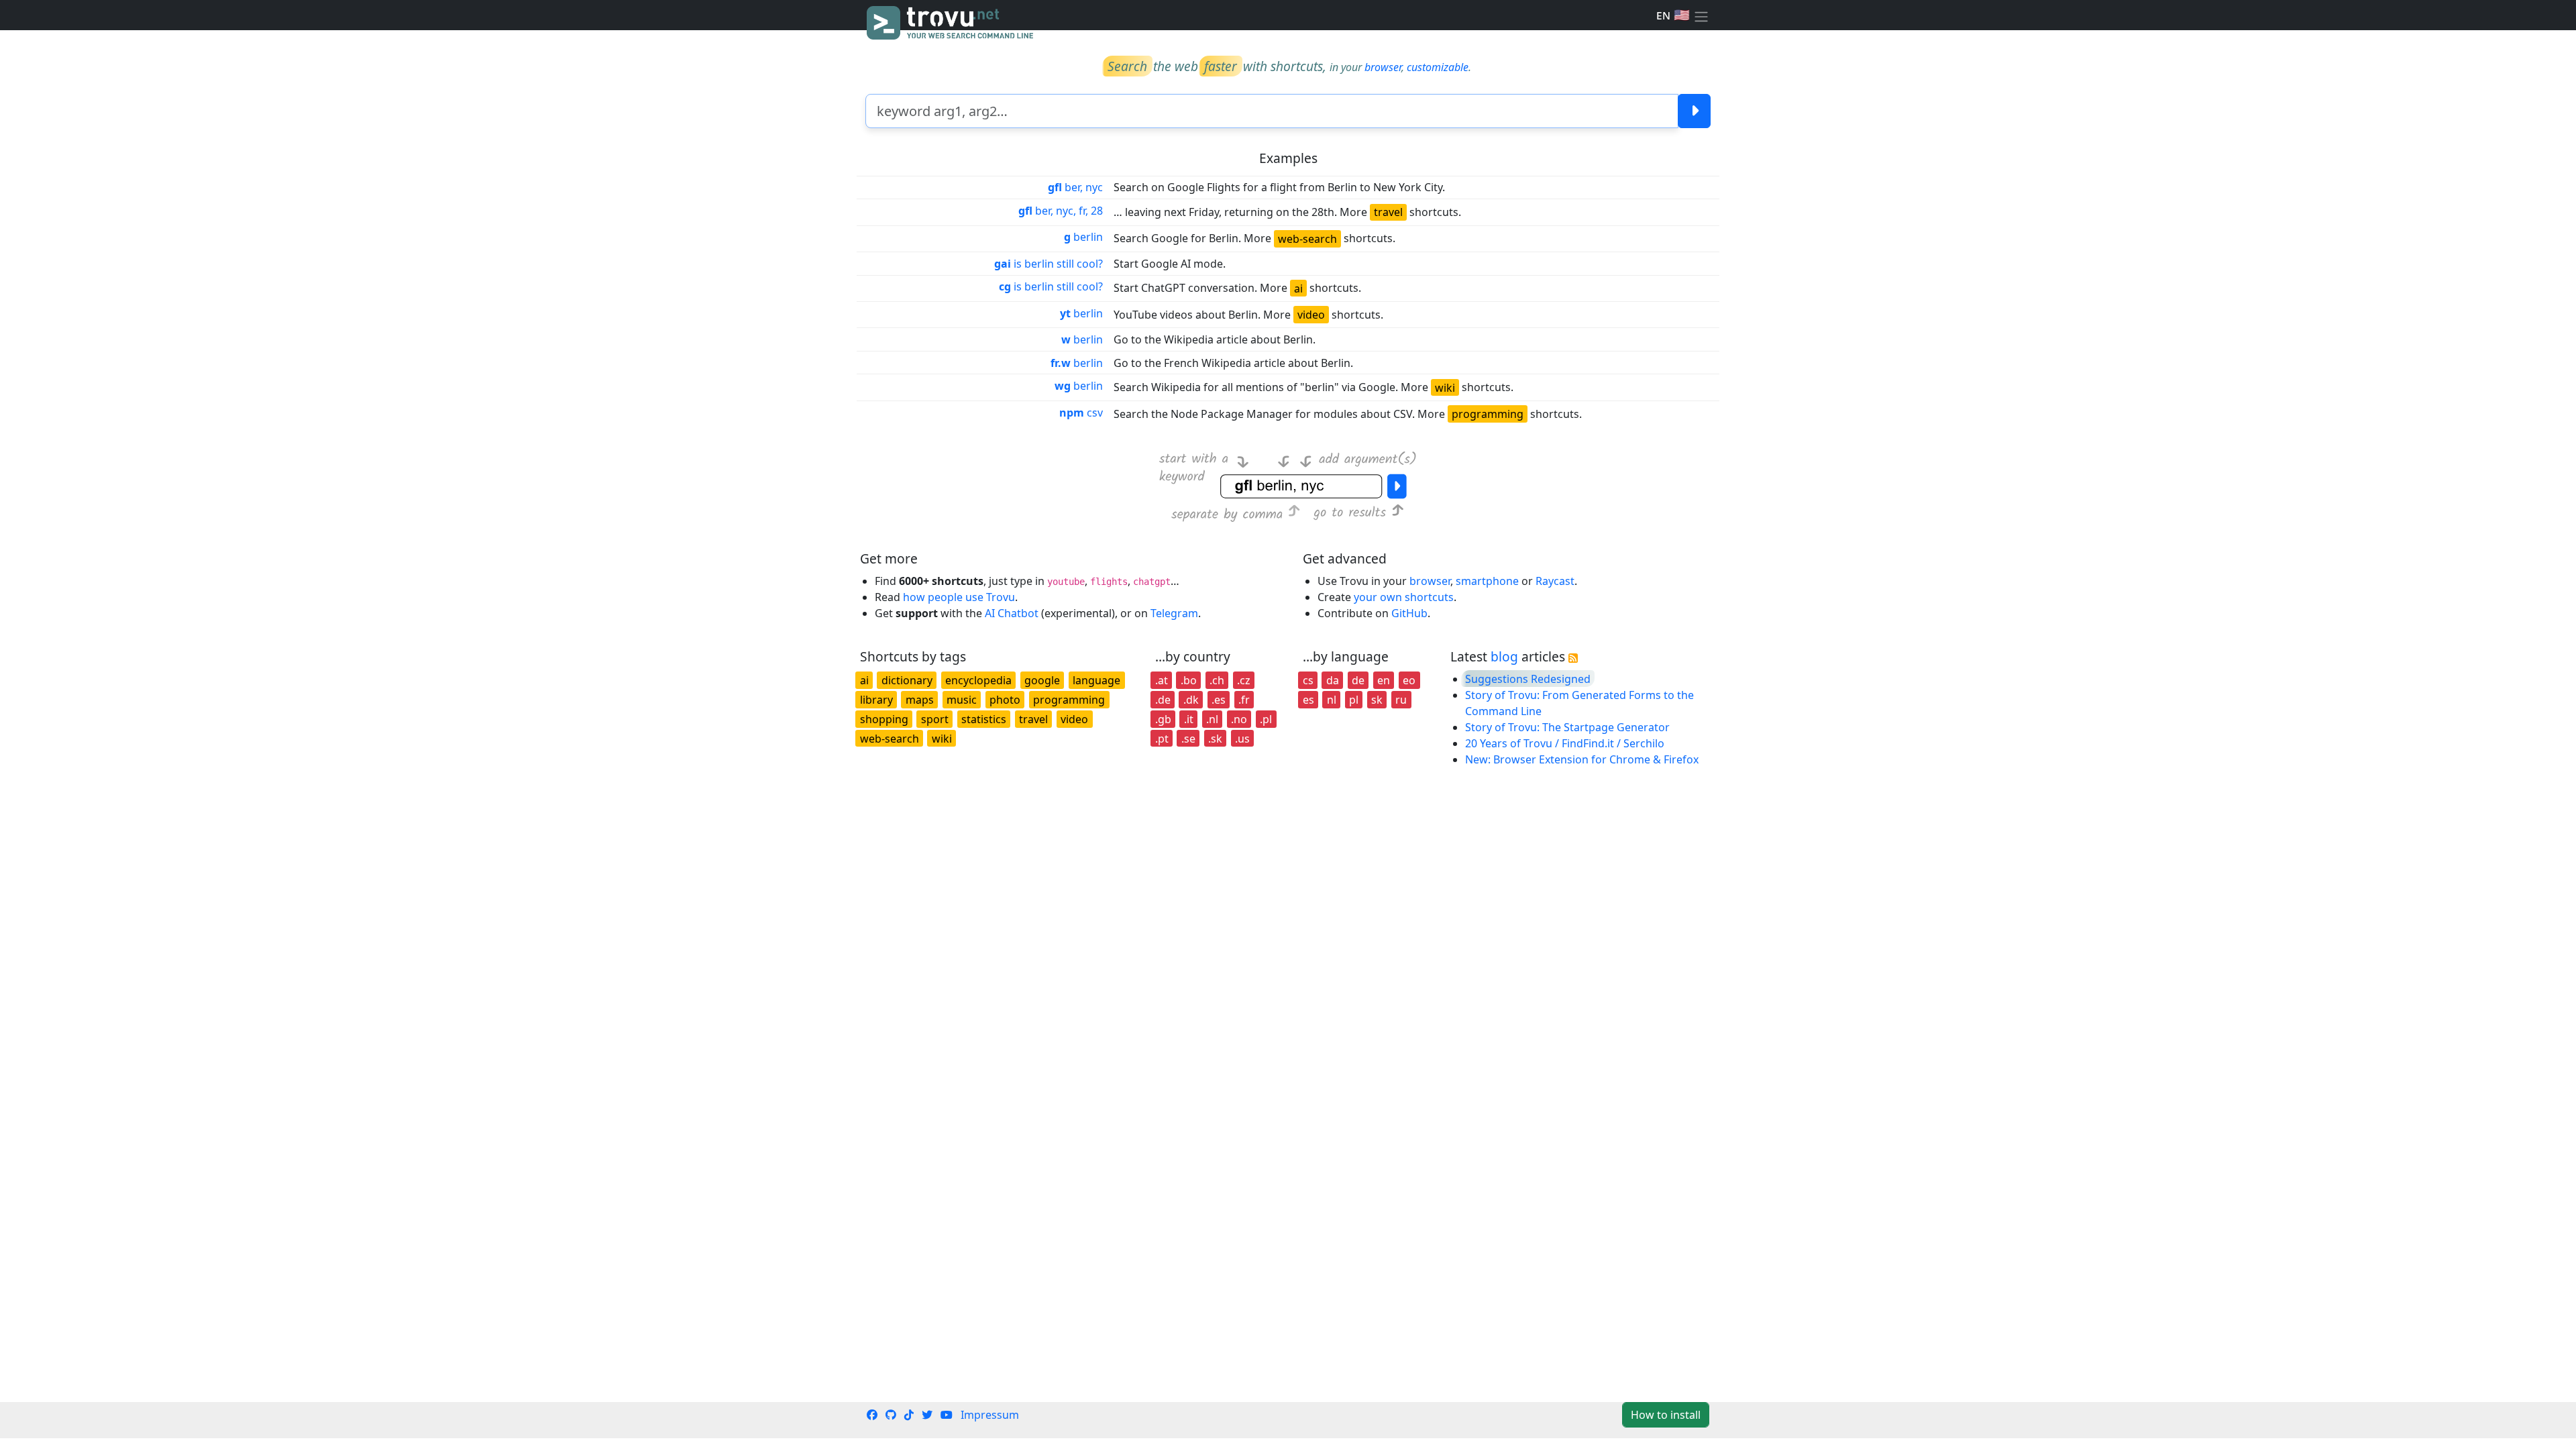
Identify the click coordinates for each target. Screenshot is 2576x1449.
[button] (1701, 15)
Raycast (1555, 581)
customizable (1438, 67)
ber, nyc (1075, 187)
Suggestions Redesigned (1528, 679)
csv (1081, 413)
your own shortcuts (1404, 597)
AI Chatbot (1012, 613)
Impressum (990, 1415)
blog (1504, 656)
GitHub (1409, 613)
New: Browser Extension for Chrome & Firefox (1582, 759)
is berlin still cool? (1049, 264)
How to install (1666, 1415)
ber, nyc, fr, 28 (1061, 211)
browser (1383, 67)
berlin (1083, 237)
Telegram (1174, 613)
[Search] (1694, 111)
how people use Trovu (959, 597)
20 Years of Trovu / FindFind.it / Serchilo (1565, 743)
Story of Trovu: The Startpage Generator (1567, 727)
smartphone (1487, 581)
